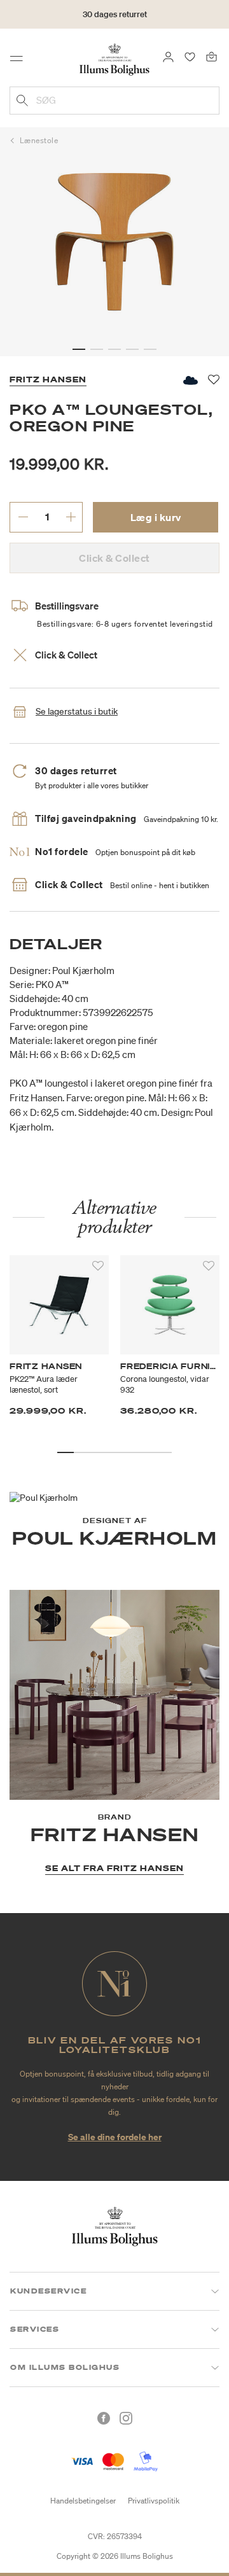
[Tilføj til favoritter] (98, 1266)
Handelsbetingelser (83, 2501)
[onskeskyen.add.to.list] (190, 380)
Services (35, 2329)
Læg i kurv (156, 517)
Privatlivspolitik (154, 2501)
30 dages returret (115, 14)
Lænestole (39, 140)
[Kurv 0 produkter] (212, 56)
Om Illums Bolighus (65, 2367)
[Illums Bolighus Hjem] (114, 59)
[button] (79, 349)
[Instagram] (126, 2418)
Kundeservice (48, 2291)
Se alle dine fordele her (115, 2137)
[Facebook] (104, 2418)
